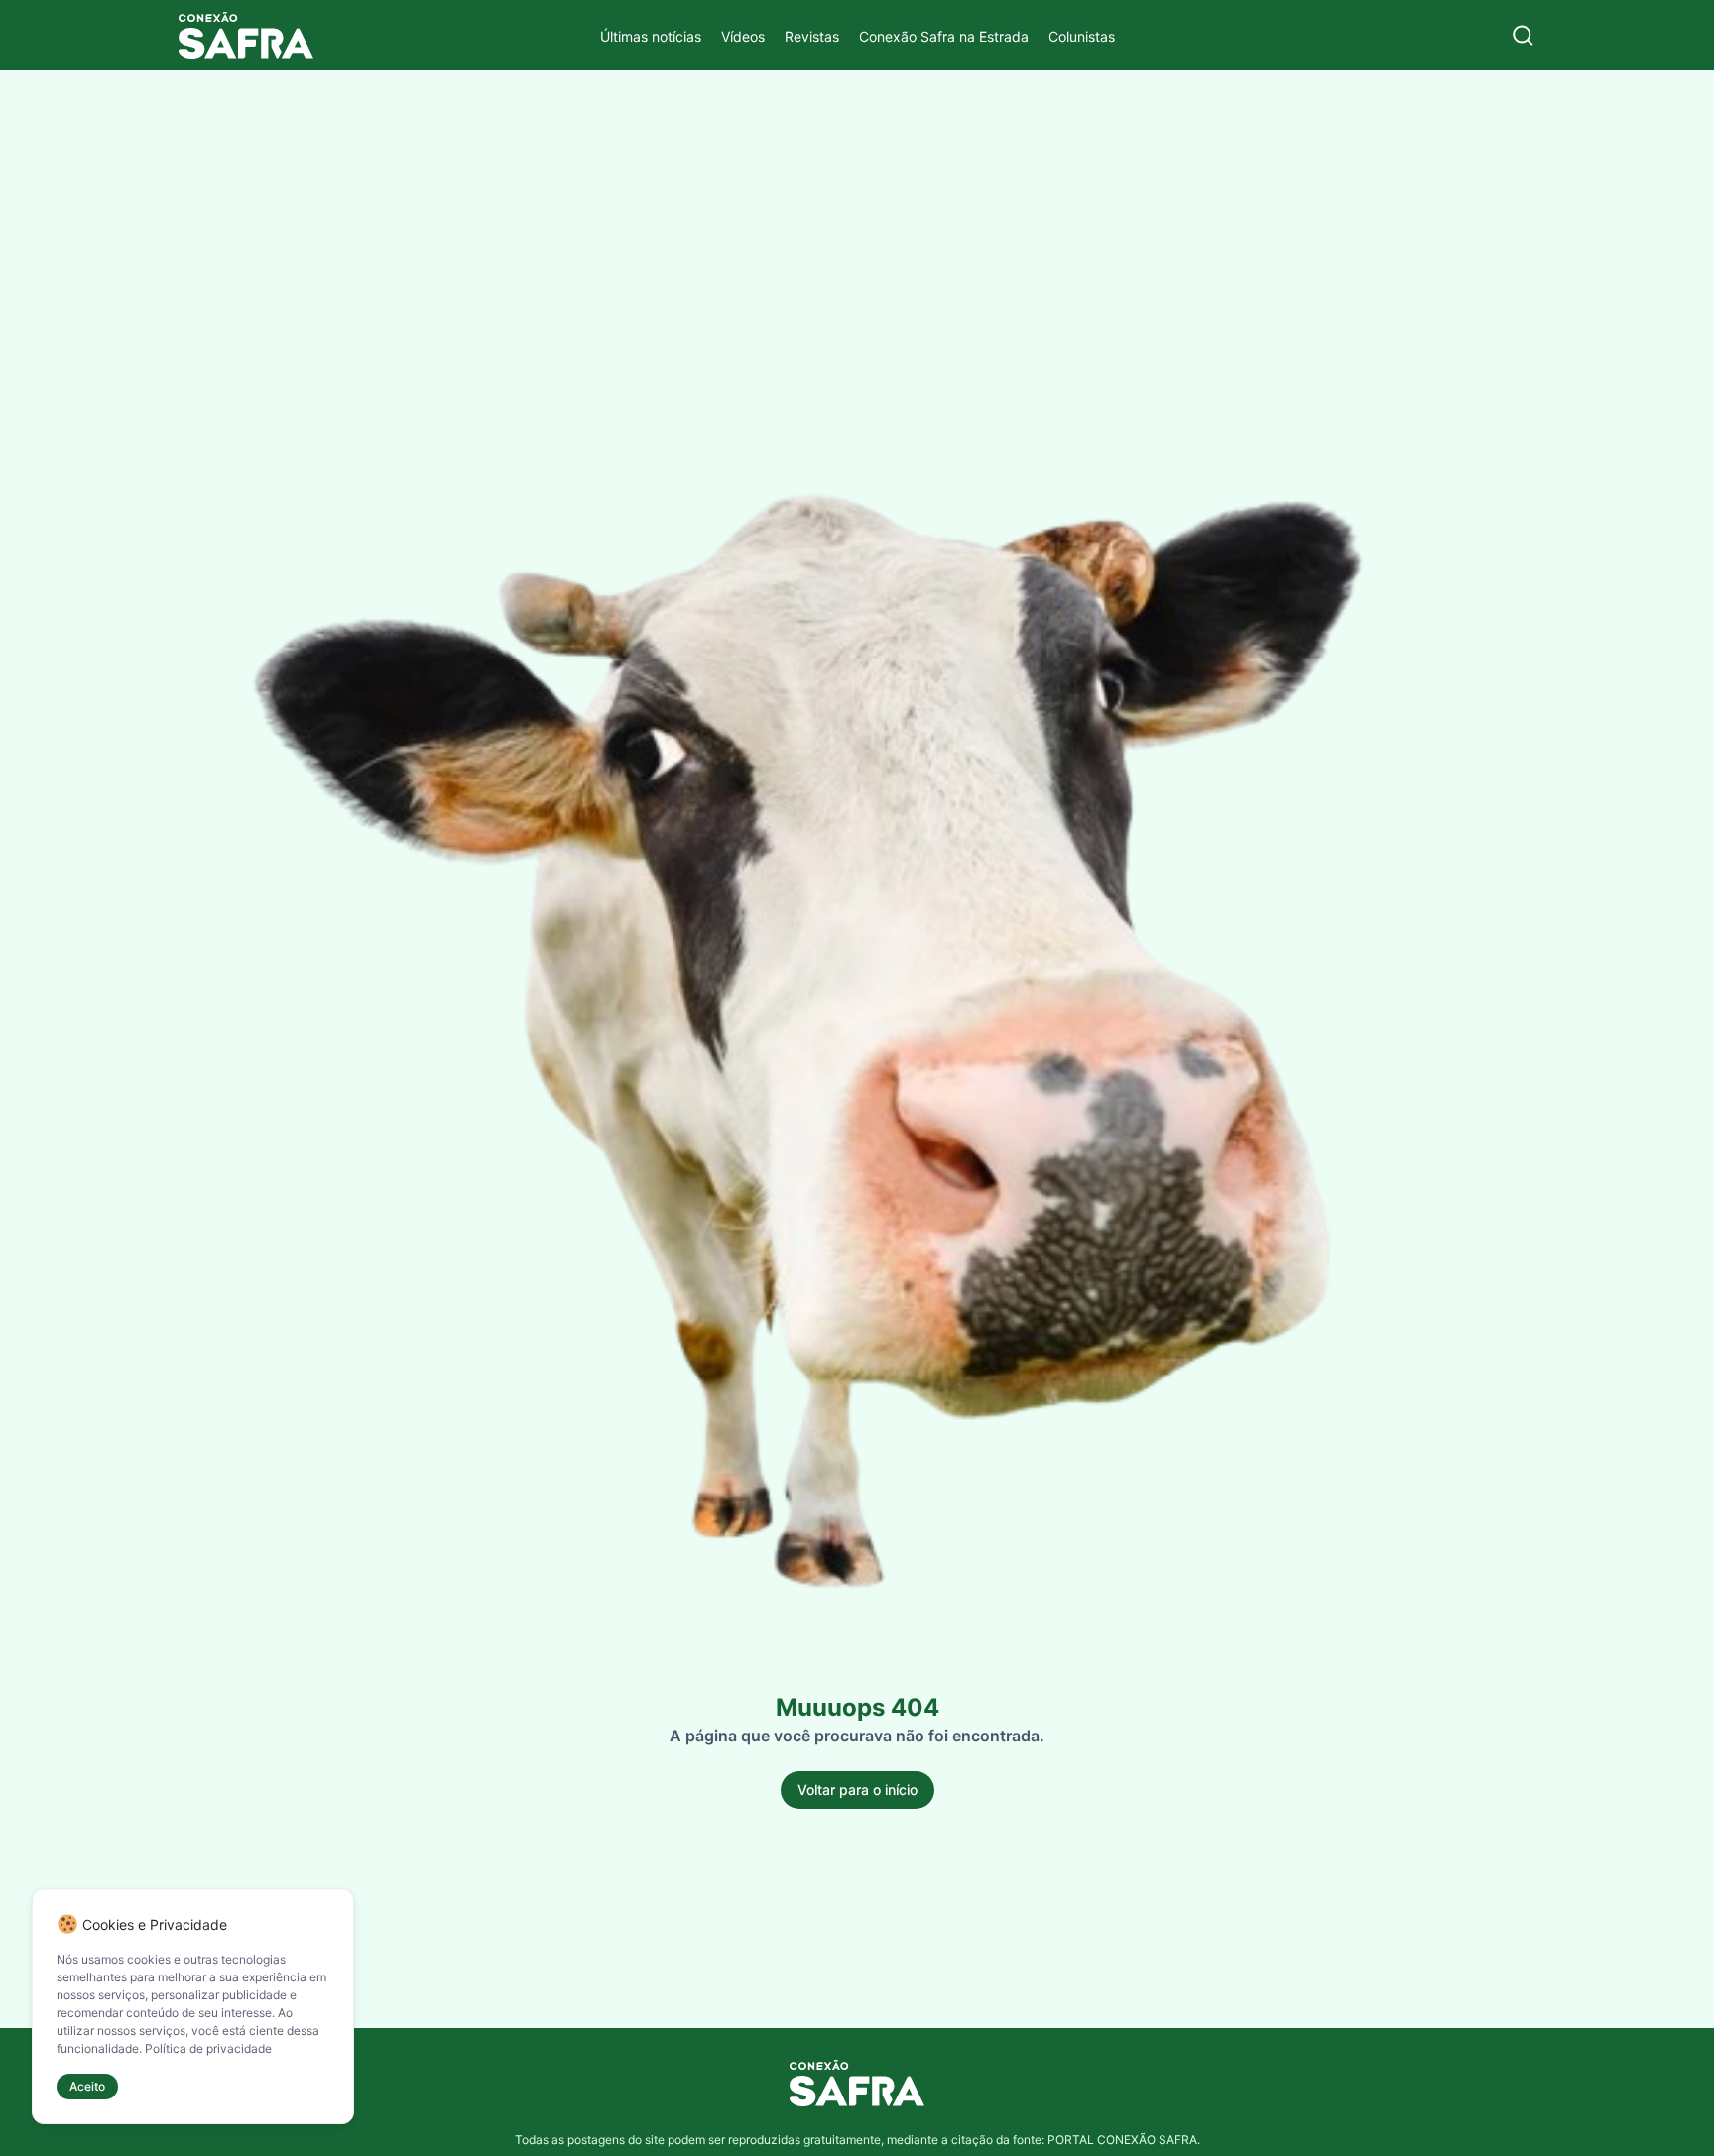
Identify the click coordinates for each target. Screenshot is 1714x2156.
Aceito (87, 2086)
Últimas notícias (651, 36)
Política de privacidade (208, 2048)
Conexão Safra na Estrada (944, 36)
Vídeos (743, 36)
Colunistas (1082, 36)
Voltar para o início (857, 1790)
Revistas (812, 36)
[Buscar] (1523, 35)
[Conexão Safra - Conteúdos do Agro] (246, 35)
